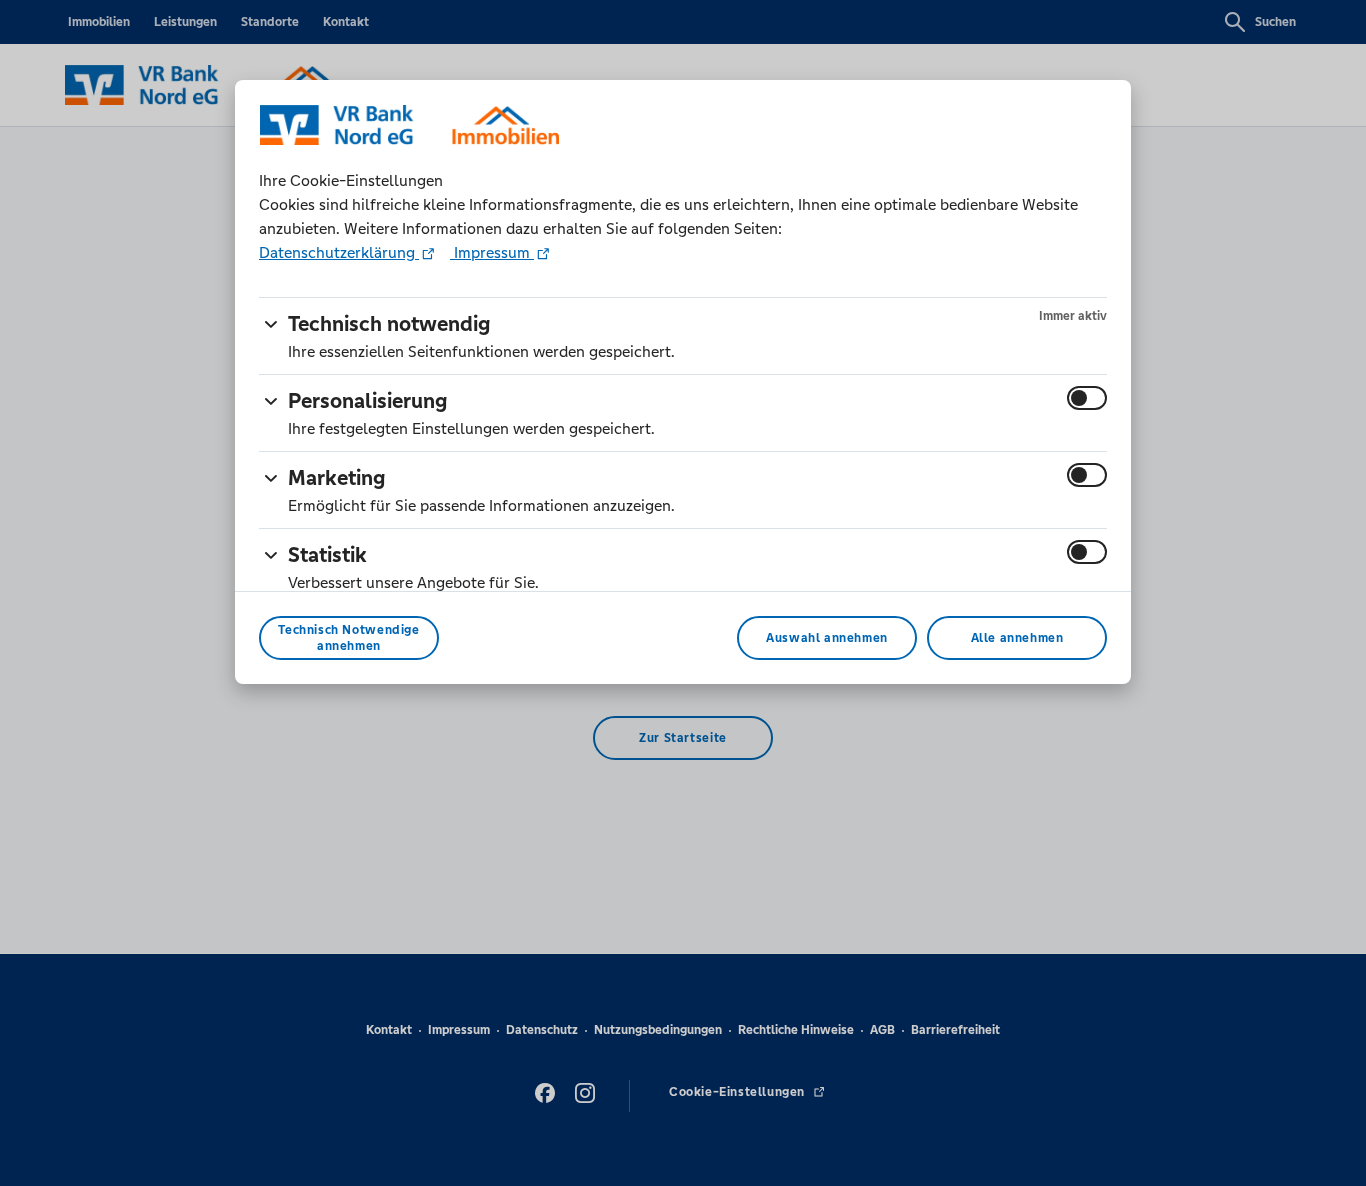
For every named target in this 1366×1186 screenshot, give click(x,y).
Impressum (492, 252)
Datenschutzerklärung (339, 252)
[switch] (1087, 398)
